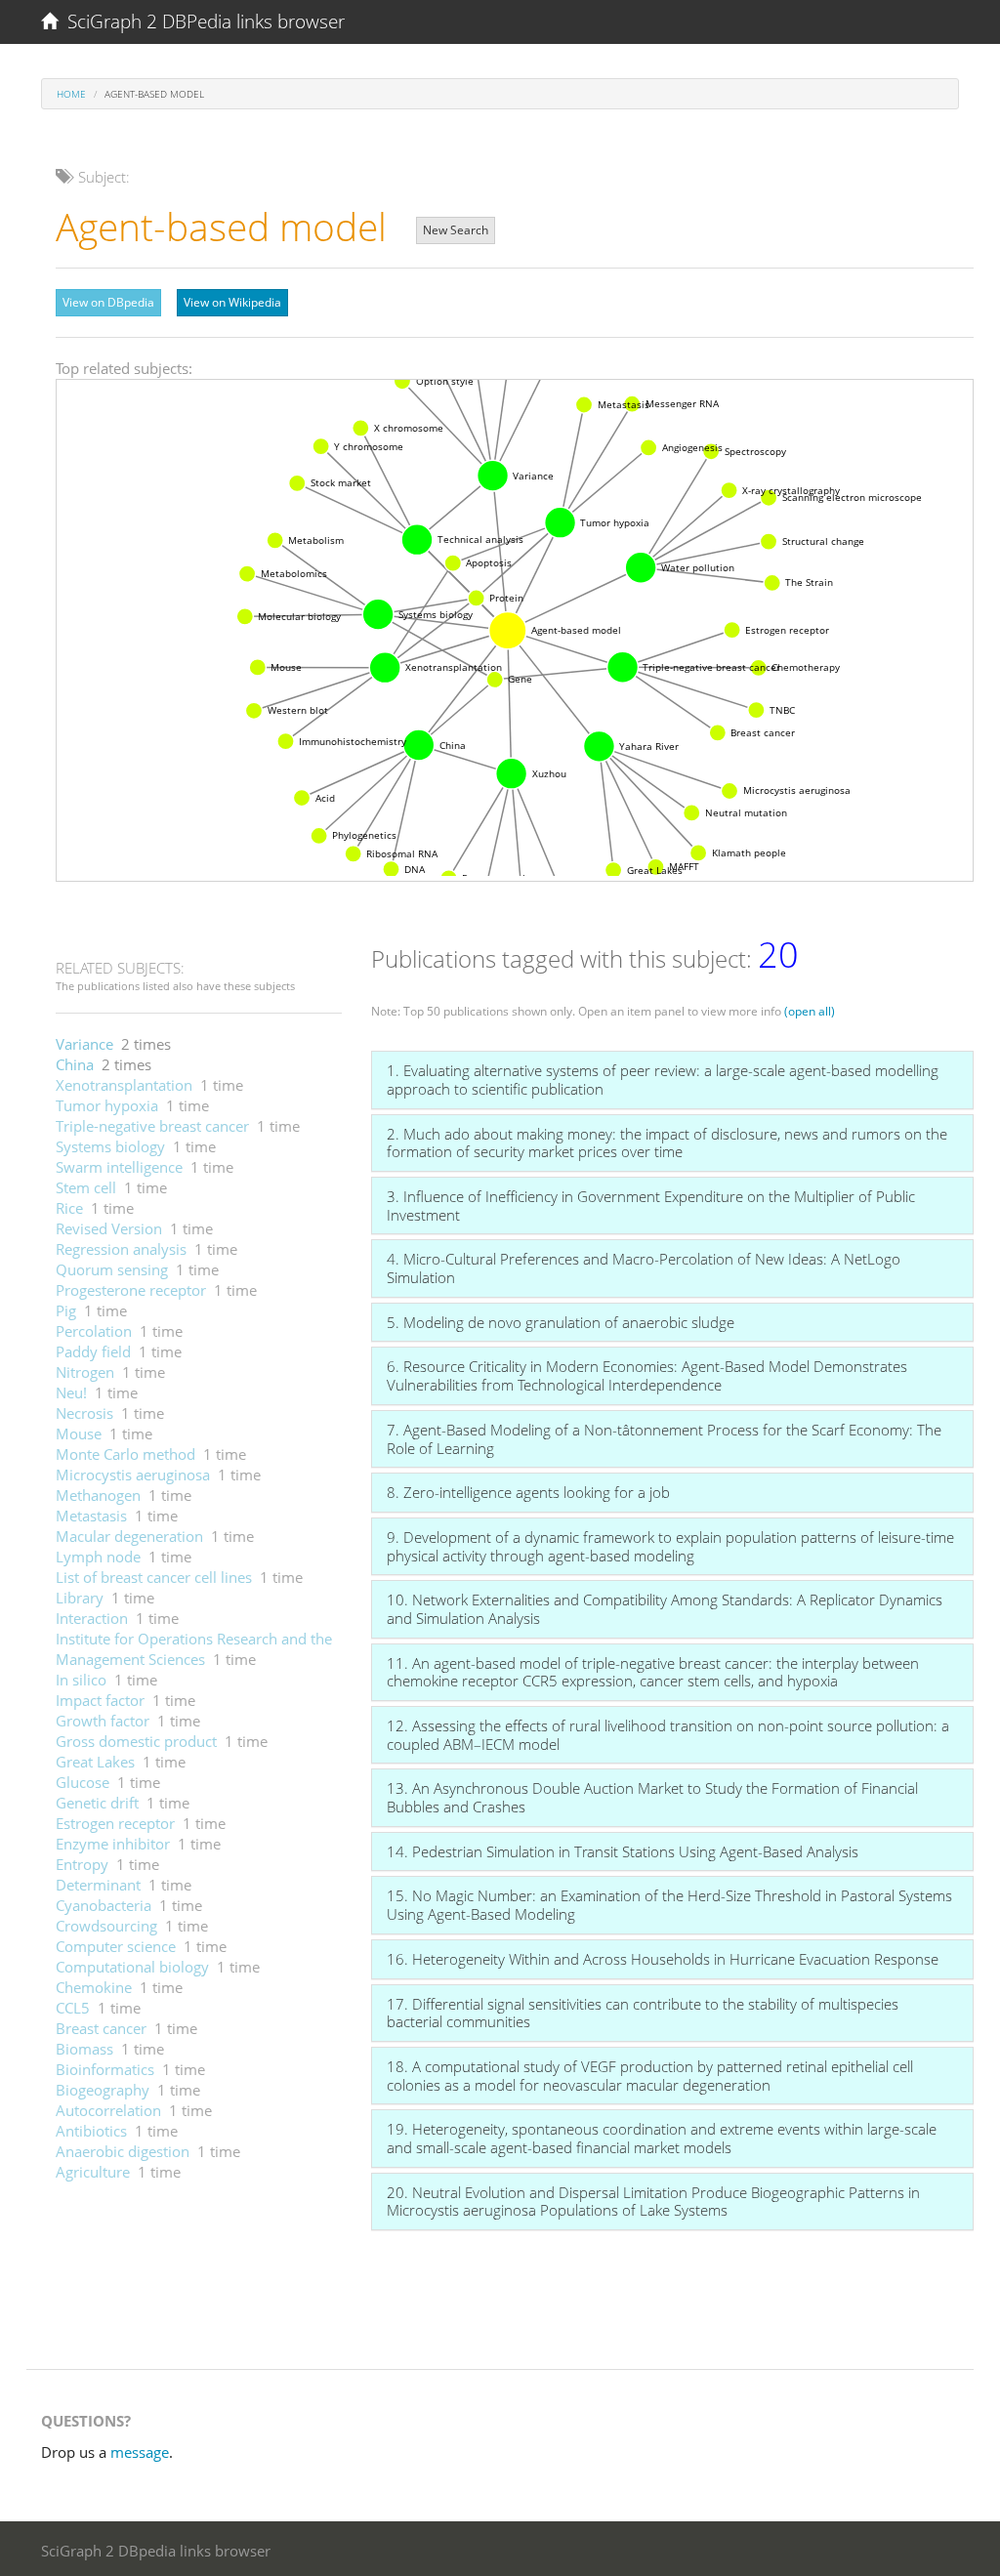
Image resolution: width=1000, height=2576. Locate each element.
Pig (66, 1310)
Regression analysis (121, 1249)
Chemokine (94, 1987)
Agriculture (93, 2172)
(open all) (810, 1011)
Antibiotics (91, 2131)
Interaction (92, 1618)
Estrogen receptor (115, 1823)
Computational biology (132, 1967)
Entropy (82, 1864)
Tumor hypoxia (107, 1105)
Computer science (116, 1946)
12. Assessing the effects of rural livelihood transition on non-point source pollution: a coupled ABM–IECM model (668, 1735)
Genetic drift (97, 1803)
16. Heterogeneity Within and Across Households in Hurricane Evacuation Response (663, 1959)
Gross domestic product (136, 1741)
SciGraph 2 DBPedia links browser (201, 21)
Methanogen (98, 1495)
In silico (81, 1680)
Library (80, 1598)
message (140, 2452)
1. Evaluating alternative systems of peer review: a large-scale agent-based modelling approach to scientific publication (663, 1080)
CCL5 (73, 2008)
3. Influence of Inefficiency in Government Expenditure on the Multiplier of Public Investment (651, 1205)
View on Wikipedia (232, 302)
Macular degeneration (129, 1536)
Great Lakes (95, 1762)
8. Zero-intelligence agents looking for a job (528, 1492)
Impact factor (100, 1700)
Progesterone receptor (131, 1290)
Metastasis (91, 1516)
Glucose (83, 1782)
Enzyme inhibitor (113, 1844)
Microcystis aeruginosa (133, 1475)
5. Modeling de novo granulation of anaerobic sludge (561, 1322)
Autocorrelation (108, 2110)
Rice (69, 1208)
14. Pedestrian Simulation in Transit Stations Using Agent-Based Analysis (623, 1851)
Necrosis (84, 1413)
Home (71, 94)
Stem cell (86, 1187)
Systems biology (110, 1146)
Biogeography (103, 2090)
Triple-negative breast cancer (152, 1126)
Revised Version (109, 1228)
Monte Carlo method (125, 1454)
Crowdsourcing (106, 1926)
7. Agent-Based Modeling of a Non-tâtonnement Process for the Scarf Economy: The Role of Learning (664, 1439)
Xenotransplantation (124, 1085)
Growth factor (103, 1721)
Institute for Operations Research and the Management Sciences (194, 1649)
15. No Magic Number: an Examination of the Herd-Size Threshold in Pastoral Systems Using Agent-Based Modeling (669, 1905)
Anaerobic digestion (123, 2151)
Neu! (71, 1392)
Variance (84, 1044)
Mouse (79, 1433)
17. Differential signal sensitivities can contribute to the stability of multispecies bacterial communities (643, 2013)
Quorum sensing (112, 1269)
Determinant (98, 1885)
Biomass (84, 2049)
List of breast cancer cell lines (154, 1577)
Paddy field (93, 1351)
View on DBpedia (108, 302)
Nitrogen (85, 1372)
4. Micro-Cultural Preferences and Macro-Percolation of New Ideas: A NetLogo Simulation (644, 1268)
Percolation (94, 1331)
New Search (456, 230)
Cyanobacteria (104, 1905)
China (75, 1064)
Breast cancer (101, 2028)
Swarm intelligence (119, 1167)
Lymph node (98, 1557)
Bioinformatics (105, 2069)
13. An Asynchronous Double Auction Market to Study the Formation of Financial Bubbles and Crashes (652, 1797)
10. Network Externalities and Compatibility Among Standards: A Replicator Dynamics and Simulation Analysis (665, 1609)
